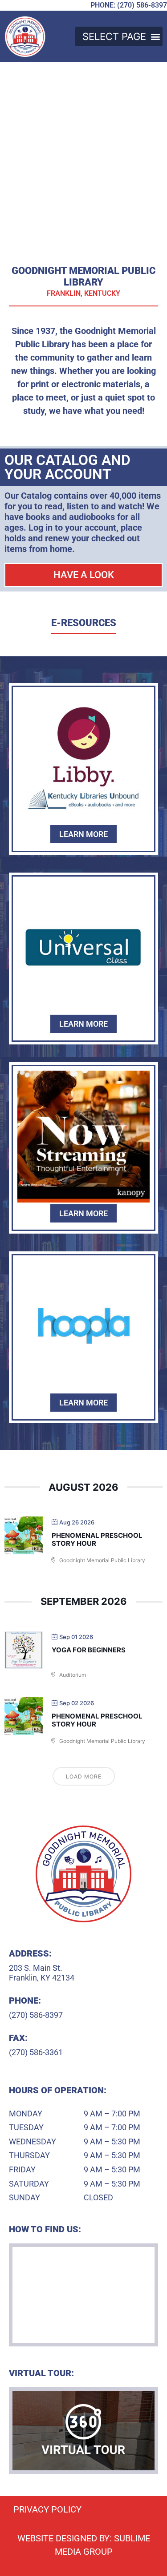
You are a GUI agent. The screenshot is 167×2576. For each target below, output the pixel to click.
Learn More (83, 834)
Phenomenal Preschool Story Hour (97, 1539)
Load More (84, 1776)
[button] (119, 36)
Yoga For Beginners (89, 1650)
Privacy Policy (47, 2509)
